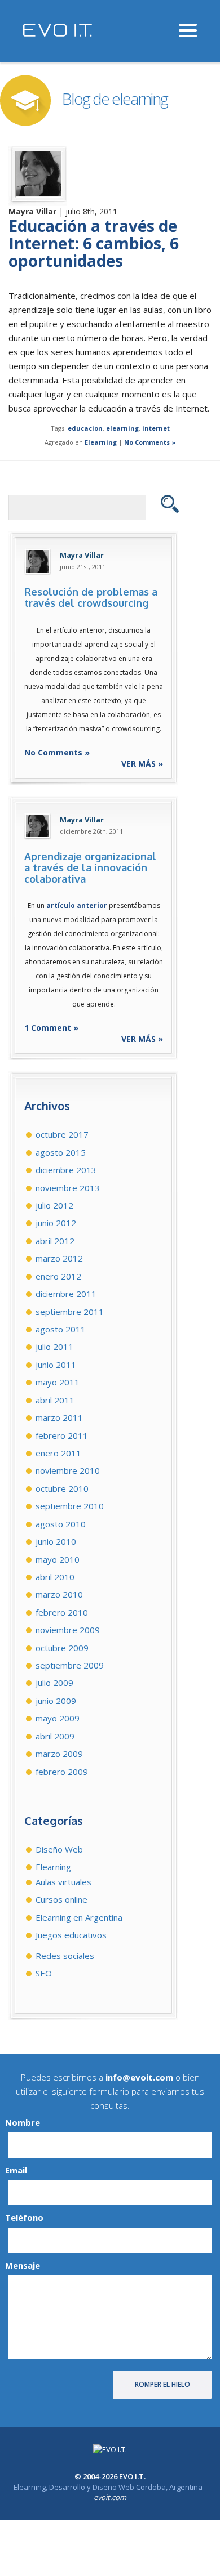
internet (156, 428)
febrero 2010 (62, 1612)
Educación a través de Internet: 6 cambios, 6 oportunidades (94, 243)
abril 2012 (55, 1241)
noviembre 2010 (68, 1470)
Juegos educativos (71, 1935)
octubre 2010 (62, 1488)
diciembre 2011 (66, 1294)
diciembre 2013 (66, 1170)
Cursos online (61, 1899)
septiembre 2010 (70, 1506)
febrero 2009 (62, 1772)
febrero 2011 (62, 1435)
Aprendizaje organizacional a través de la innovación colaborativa (90, 867)
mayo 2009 (58, 1718)
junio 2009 (56, 1701)
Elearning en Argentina (79, 1917)
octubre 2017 (62, 1134)
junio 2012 (56, 1223)
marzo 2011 (59, 1417)
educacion (85, 428)
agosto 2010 (61, 1524)
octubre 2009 (62, 1648)
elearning (122, 428)
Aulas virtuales (63, 1882)
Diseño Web (59, 1849)
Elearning (101, 442)
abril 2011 (55, 1400)
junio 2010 (56, 1541)
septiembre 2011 (70, 1312)
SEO (44, 1973)
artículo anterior (77, 905)
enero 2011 (58, 1453)
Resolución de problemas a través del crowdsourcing (91, 597)
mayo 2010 (58, 1559)
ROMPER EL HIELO (162, 2384)
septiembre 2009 (70, 1665)
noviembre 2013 (68, 1188)
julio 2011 (54, 1347)
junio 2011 (56, 1365)
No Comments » (150, 442)
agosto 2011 (61, 1329)
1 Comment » (51, 1028)
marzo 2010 (59, 1594)
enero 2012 (58, 1276)
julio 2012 (54, 1205)
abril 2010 (55, 1577)
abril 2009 (55, 1736)
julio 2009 (54, 1683)
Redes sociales (65, 1956)
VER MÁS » (142, 764)
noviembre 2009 (68, 1630)
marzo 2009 (59, 1754)
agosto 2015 (61, 1152)
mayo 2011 (58, 1382)
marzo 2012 (59, 1258)
